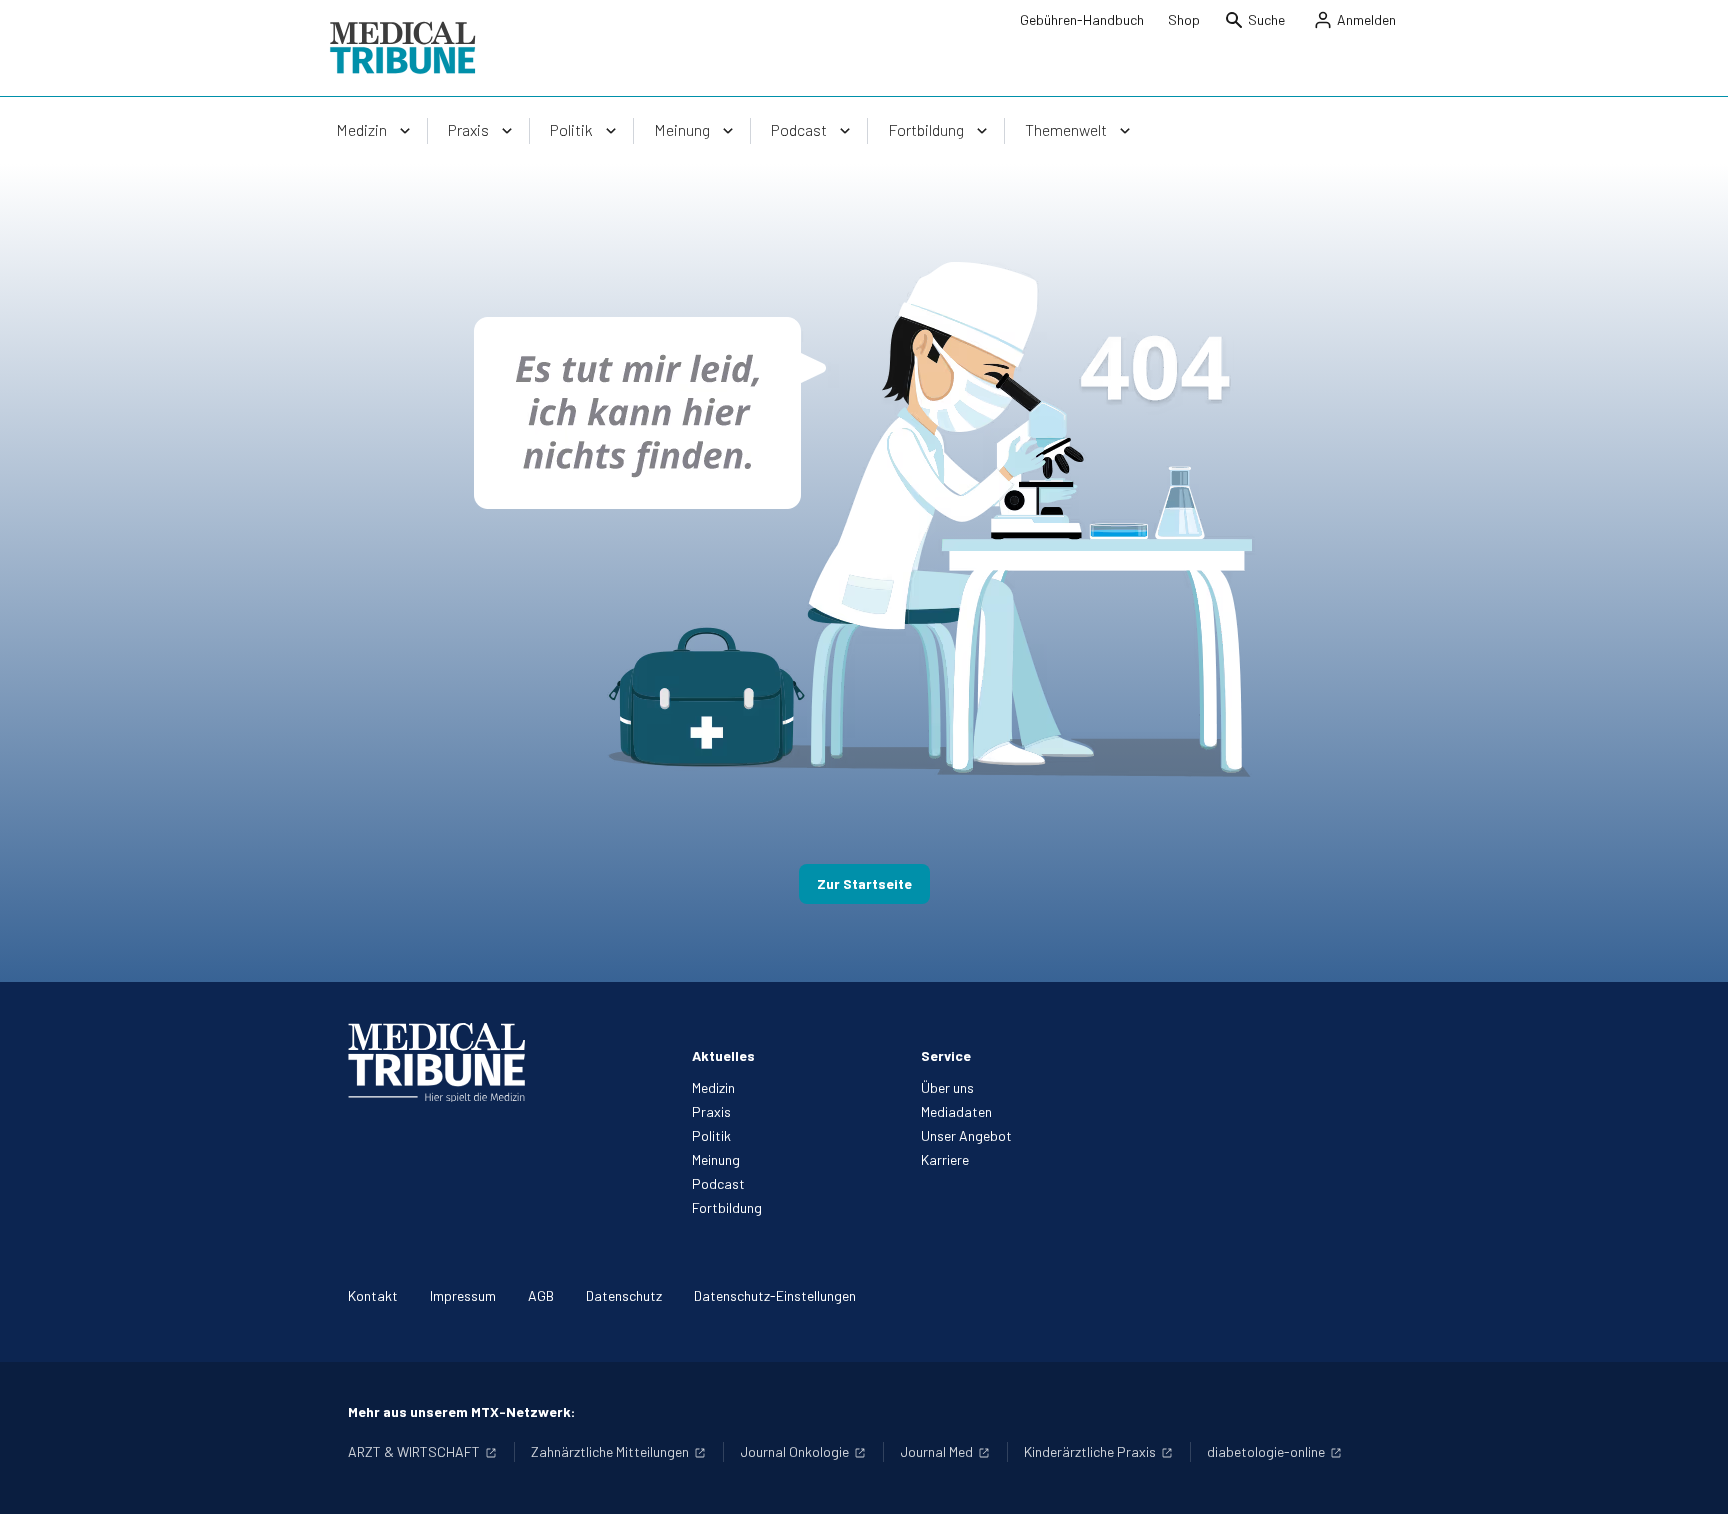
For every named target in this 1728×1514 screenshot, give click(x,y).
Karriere (945, 1159)
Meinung (716, 1159)
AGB (541, 1295)
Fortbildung (727, 1207)
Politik (711, 1135)
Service (946, 1055)
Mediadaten (956, 1111)
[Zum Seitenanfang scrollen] (1692, 1478)
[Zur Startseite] (402, 48)
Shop (1184, 19)
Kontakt (373, 1295)
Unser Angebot (966, 1135)
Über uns (947, 1087)
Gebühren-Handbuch (1082, 19)
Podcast (718, 1183)
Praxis (711, 1111)
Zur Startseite (864, 883)
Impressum (463, 1295)
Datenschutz (624, 1295)
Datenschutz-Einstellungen (775, 1295)
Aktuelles (723, 1055)
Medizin (713, 1087)
